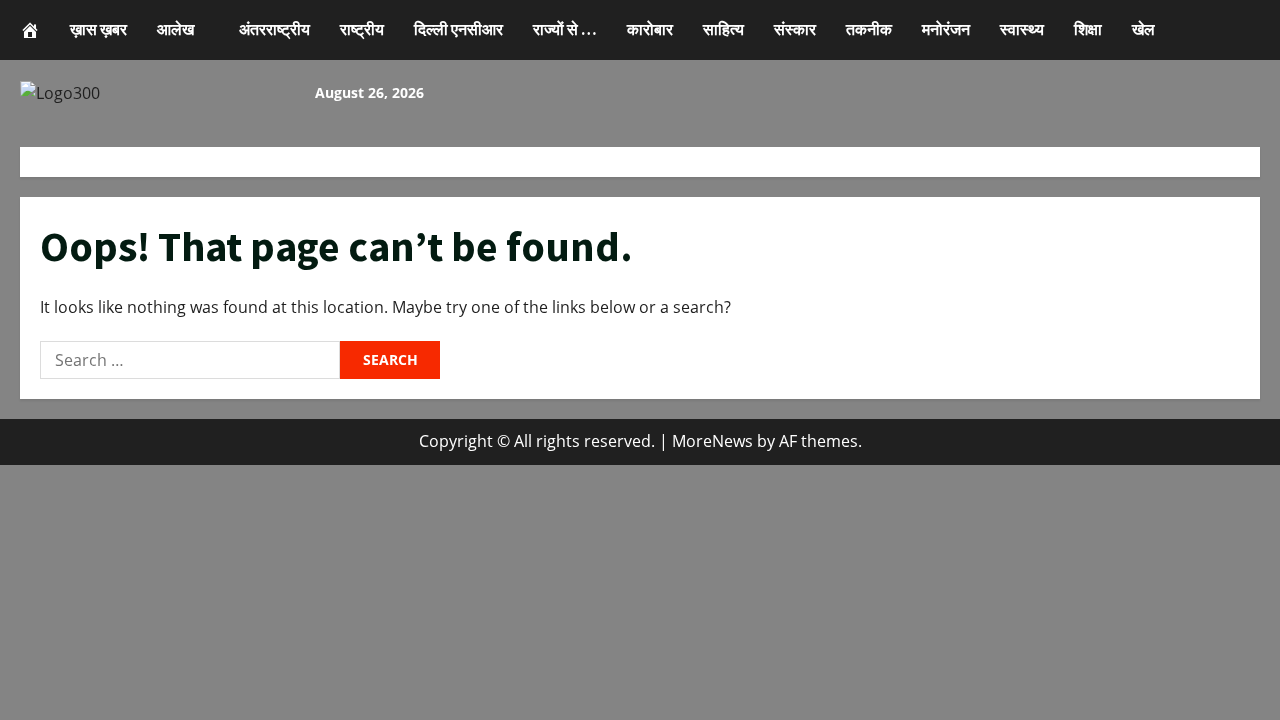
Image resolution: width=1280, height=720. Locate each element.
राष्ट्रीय (362, 29)
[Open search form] (1176, 30)
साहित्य (723, 29)
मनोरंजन (946, 29)
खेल (1143, 29)
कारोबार (650, 29)
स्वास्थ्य (1022, 29)
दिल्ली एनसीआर (458, 29)
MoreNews (712, 441)
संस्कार (795, 29)
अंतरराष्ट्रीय (274, 29)
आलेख (175, 29)
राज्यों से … (565, 29)
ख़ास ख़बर (98, 29)
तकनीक (869, 29)
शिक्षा (1088, 29)
